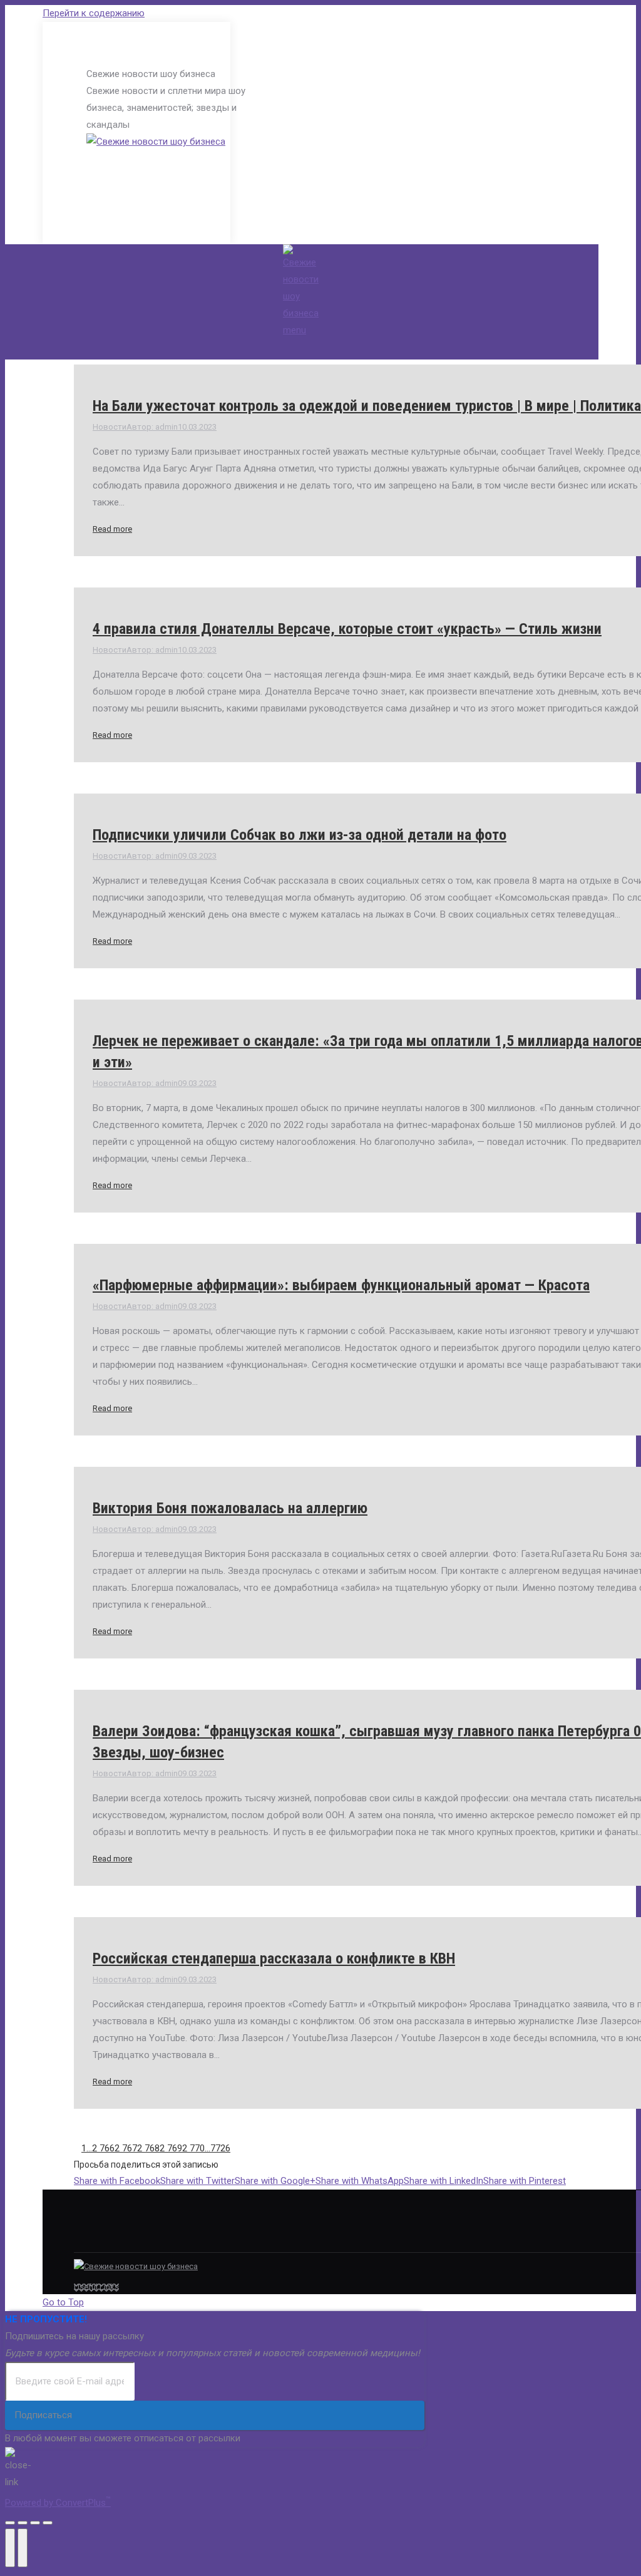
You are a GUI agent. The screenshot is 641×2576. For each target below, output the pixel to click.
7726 (220, 2148)
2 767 (126, 2148)
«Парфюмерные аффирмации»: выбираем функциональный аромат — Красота (341, 1285)
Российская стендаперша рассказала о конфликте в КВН (274, 1958)
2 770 (193, 2148)
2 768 (148, 2148)
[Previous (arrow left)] (10, 2548)
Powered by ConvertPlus (58, 2503)
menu (295, 330)
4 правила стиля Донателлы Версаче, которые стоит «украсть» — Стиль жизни (347, 629)
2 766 (103, 2148)
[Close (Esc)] (10, 2523)
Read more (112, 529)
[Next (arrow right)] (23, 2548)
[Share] (23, 2523)
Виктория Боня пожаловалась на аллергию (230, 1508)
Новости (110, 427)
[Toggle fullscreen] (35, 2523)
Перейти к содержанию (94, 13)
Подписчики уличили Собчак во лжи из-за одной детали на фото (300, 835)
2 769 (171, 2148)
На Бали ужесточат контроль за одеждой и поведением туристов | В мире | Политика (367, 406)
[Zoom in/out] (48, 2523)
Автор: (152, 427)
